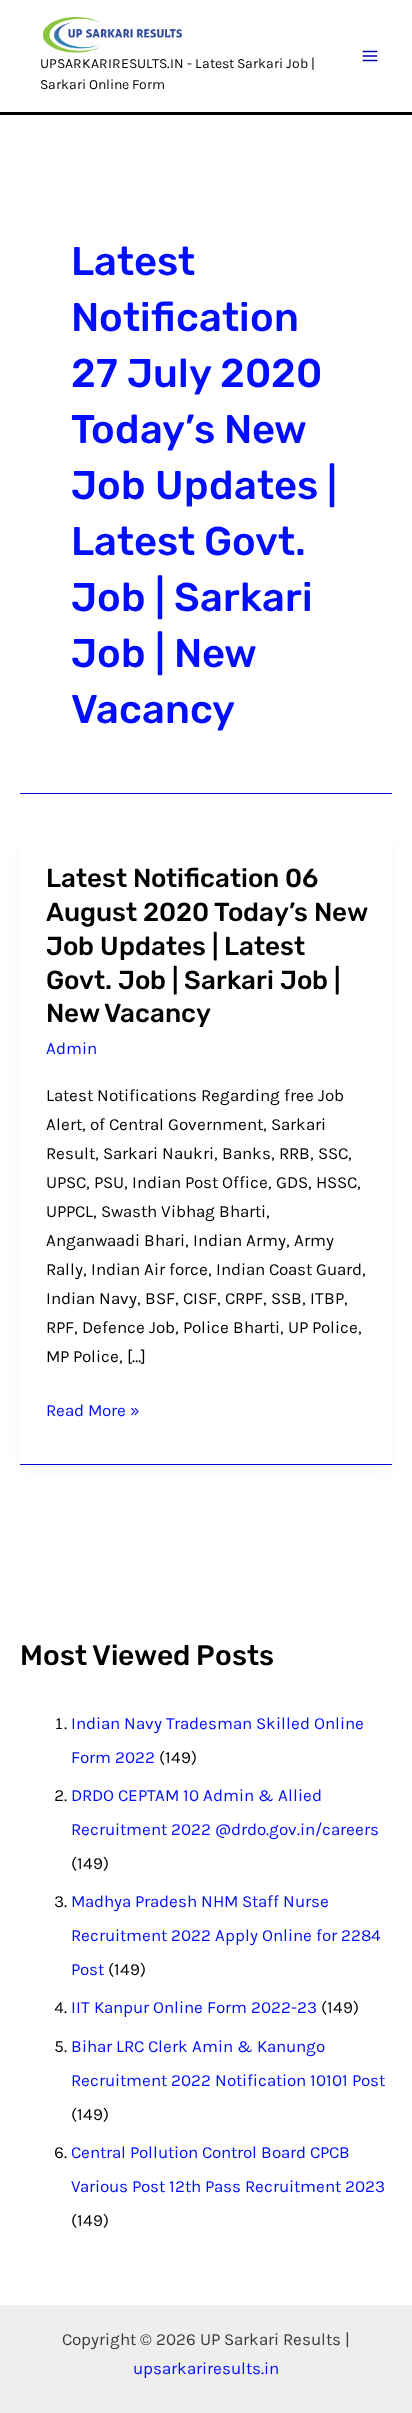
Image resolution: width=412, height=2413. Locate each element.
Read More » (93, 1408)
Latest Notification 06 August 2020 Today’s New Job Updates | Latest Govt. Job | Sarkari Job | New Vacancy (206, 946)
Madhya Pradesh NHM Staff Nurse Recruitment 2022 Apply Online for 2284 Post (226, 1935)
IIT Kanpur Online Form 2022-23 (194, 2007)
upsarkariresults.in (206, 2368)
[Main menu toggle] (371, 56)
